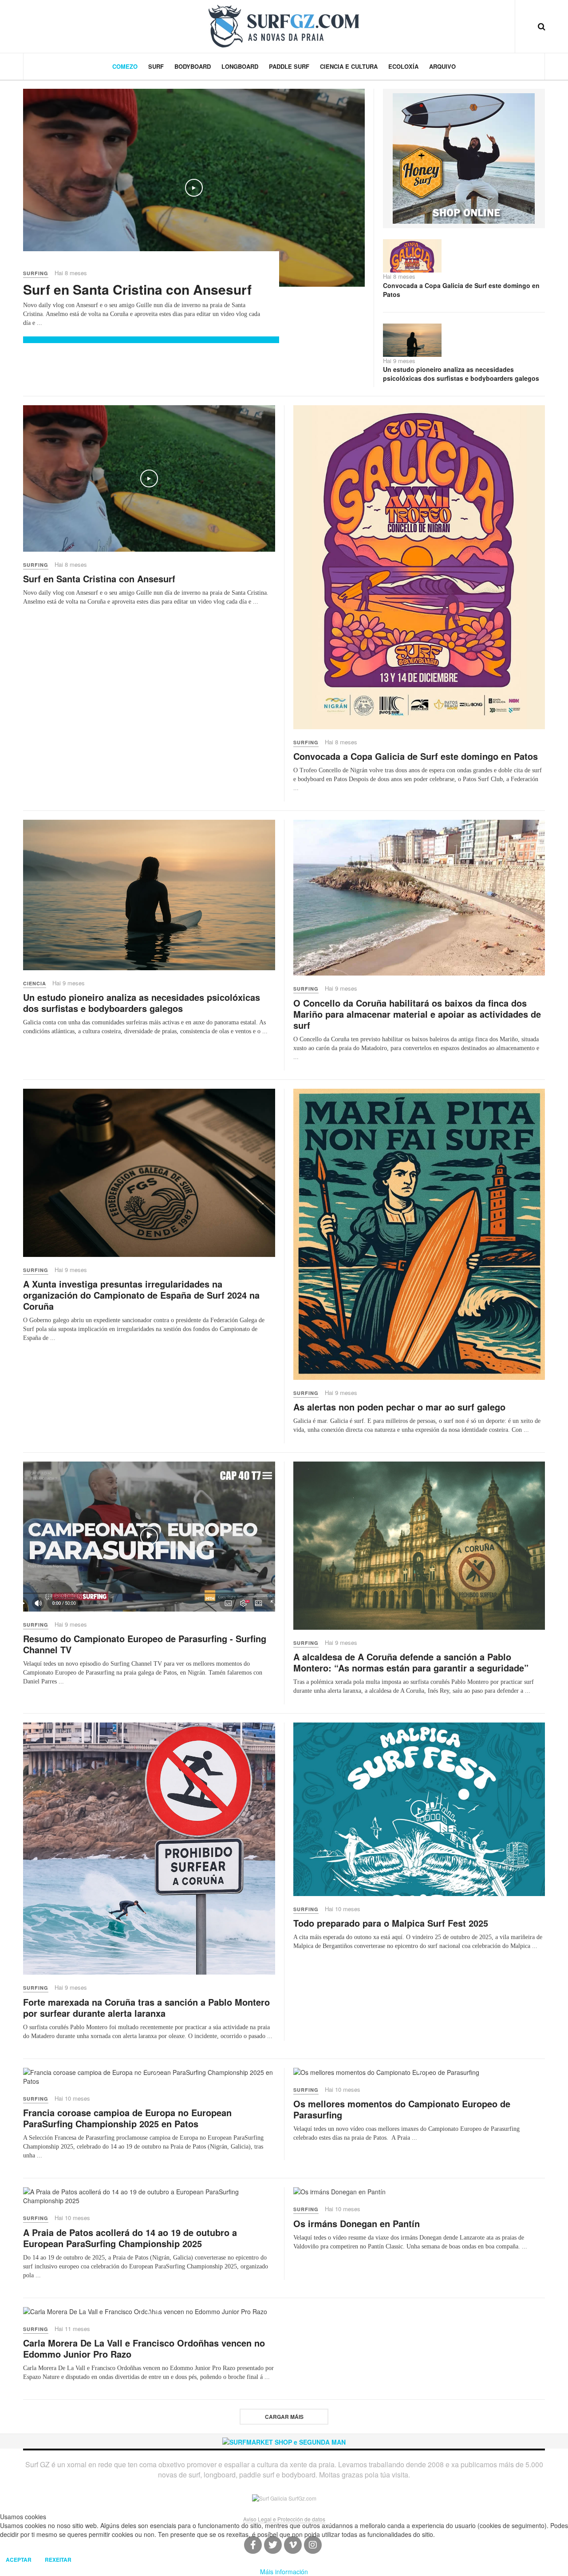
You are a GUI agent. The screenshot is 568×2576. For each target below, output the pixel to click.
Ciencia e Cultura (349, 66)
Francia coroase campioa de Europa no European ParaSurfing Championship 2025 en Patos (127, 2118)
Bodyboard (193, 66)
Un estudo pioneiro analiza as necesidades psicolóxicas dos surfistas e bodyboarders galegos (461, 374)
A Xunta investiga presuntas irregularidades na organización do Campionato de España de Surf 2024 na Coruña (141, 1295)
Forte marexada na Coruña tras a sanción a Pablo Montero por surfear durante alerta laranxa (146, 2007)
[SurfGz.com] (284, 26)
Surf (156, 66)
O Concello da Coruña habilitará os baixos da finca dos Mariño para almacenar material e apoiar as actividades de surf (417, 1014)
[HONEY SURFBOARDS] (464, 158)
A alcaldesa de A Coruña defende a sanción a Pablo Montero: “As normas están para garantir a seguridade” (411, 1662)
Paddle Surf (289, 66)
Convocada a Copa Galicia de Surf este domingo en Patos (461, 290)
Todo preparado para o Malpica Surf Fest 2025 (391, 1923)
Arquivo (442, 66)
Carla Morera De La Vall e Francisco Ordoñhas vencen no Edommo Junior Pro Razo (144, 2348)
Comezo (125, 66)
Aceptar (19, 2560)
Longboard (240, 66)
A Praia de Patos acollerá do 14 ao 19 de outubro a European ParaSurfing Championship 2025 (130, 2238)
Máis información (284, 2572)
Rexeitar (58, 2560)
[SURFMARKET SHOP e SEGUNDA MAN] (284, 2441)
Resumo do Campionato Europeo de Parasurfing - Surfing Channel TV (145, 1644)
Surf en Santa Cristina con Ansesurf (137, 289)
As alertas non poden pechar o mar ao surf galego (399, 1407)
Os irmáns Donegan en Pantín (357, 2223)
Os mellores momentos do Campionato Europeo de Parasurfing (402, 2109)
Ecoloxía (403, 66)
